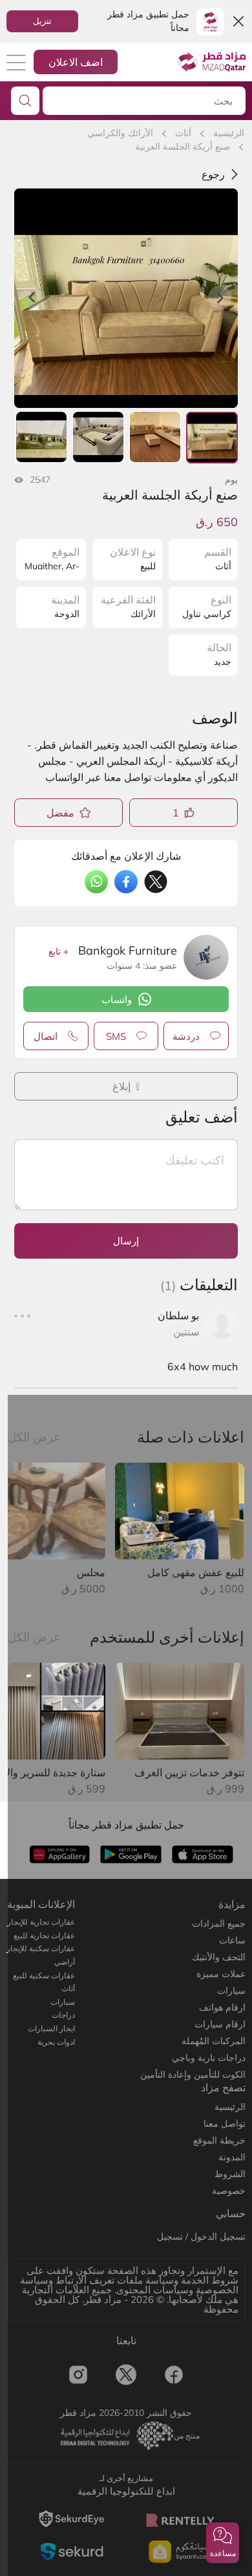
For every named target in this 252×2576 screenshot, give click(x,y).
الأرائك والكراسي (120, 133)
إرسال (126, 1241)
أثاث (183, 133)
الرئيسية (229, 133)
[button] (223, 2543)
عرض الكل (34, 1437)
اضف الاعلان (76, 62)
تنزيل (42, 21)
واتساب (117, 999)
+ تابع (58, 951)
